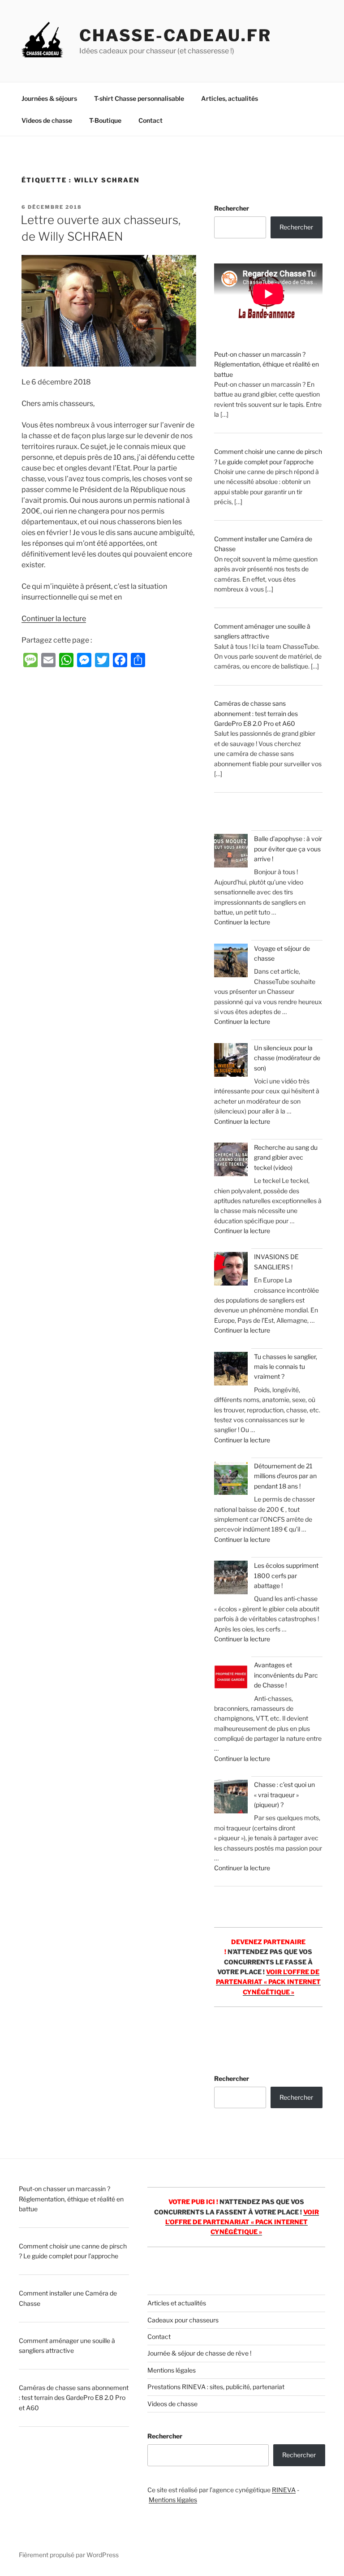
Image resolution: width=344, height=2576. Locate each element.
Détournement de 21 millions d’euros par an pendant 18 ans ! (285, 1476)
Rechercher (232, 208)
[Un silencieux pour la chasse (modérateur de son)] (231, 1061)
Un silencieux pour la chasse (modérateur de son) (287, 1058)
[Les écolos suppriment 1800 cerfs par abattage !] (231, 1579)
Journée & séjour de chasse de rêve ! (199, 2353)
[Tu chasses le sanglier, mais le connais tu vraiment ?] (231, 1370)
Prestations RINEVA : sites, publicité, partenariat (216, 2387)
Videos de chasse (47, 120)
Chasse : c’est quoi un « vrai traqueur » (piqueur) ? (284, 1795)
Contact (150, 120)
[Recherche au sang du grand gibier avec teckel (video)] (231, 1161)
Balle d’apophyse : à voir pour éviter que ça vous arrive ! (288, 849)
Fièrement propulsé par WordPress (69, 2555)
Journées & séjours (49, 98)
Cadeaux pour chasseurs (183, 2320)
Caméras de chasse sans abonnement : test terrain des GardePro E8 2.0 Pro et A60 (256, 713)
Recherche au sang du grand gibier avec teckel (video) (286, 1157)
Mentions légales (172, 2370)
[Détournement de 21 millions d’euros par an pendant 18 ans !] (231, 1479)
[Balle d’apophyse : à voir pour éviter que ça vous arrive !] (231, 852)
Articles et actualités (177, 2303)
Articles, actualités (230, 98)
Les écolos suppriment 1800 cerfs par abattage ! (286, 1575)
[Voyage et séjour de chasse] (231, 962)
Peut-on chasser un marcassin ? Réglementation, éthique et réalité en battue (267, 364)
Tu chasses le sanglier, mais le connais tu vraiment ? (286, 1367)
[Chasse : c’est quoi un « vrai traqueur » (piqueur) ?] (231, 1798)
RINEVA (284, 2490)
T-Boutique (105, 120)
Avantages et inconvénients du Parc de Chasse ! (286, 1675)
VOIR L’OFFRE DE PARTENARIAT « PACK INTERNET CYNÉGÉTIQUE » (268, 1982)
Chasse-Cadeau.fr (175, 35)
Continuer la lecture (54, 619)
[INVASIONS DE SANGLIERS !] (231, 1270)
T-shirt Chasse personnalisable (139, 98)
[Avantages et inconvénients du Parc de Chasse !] (231, 1678)
